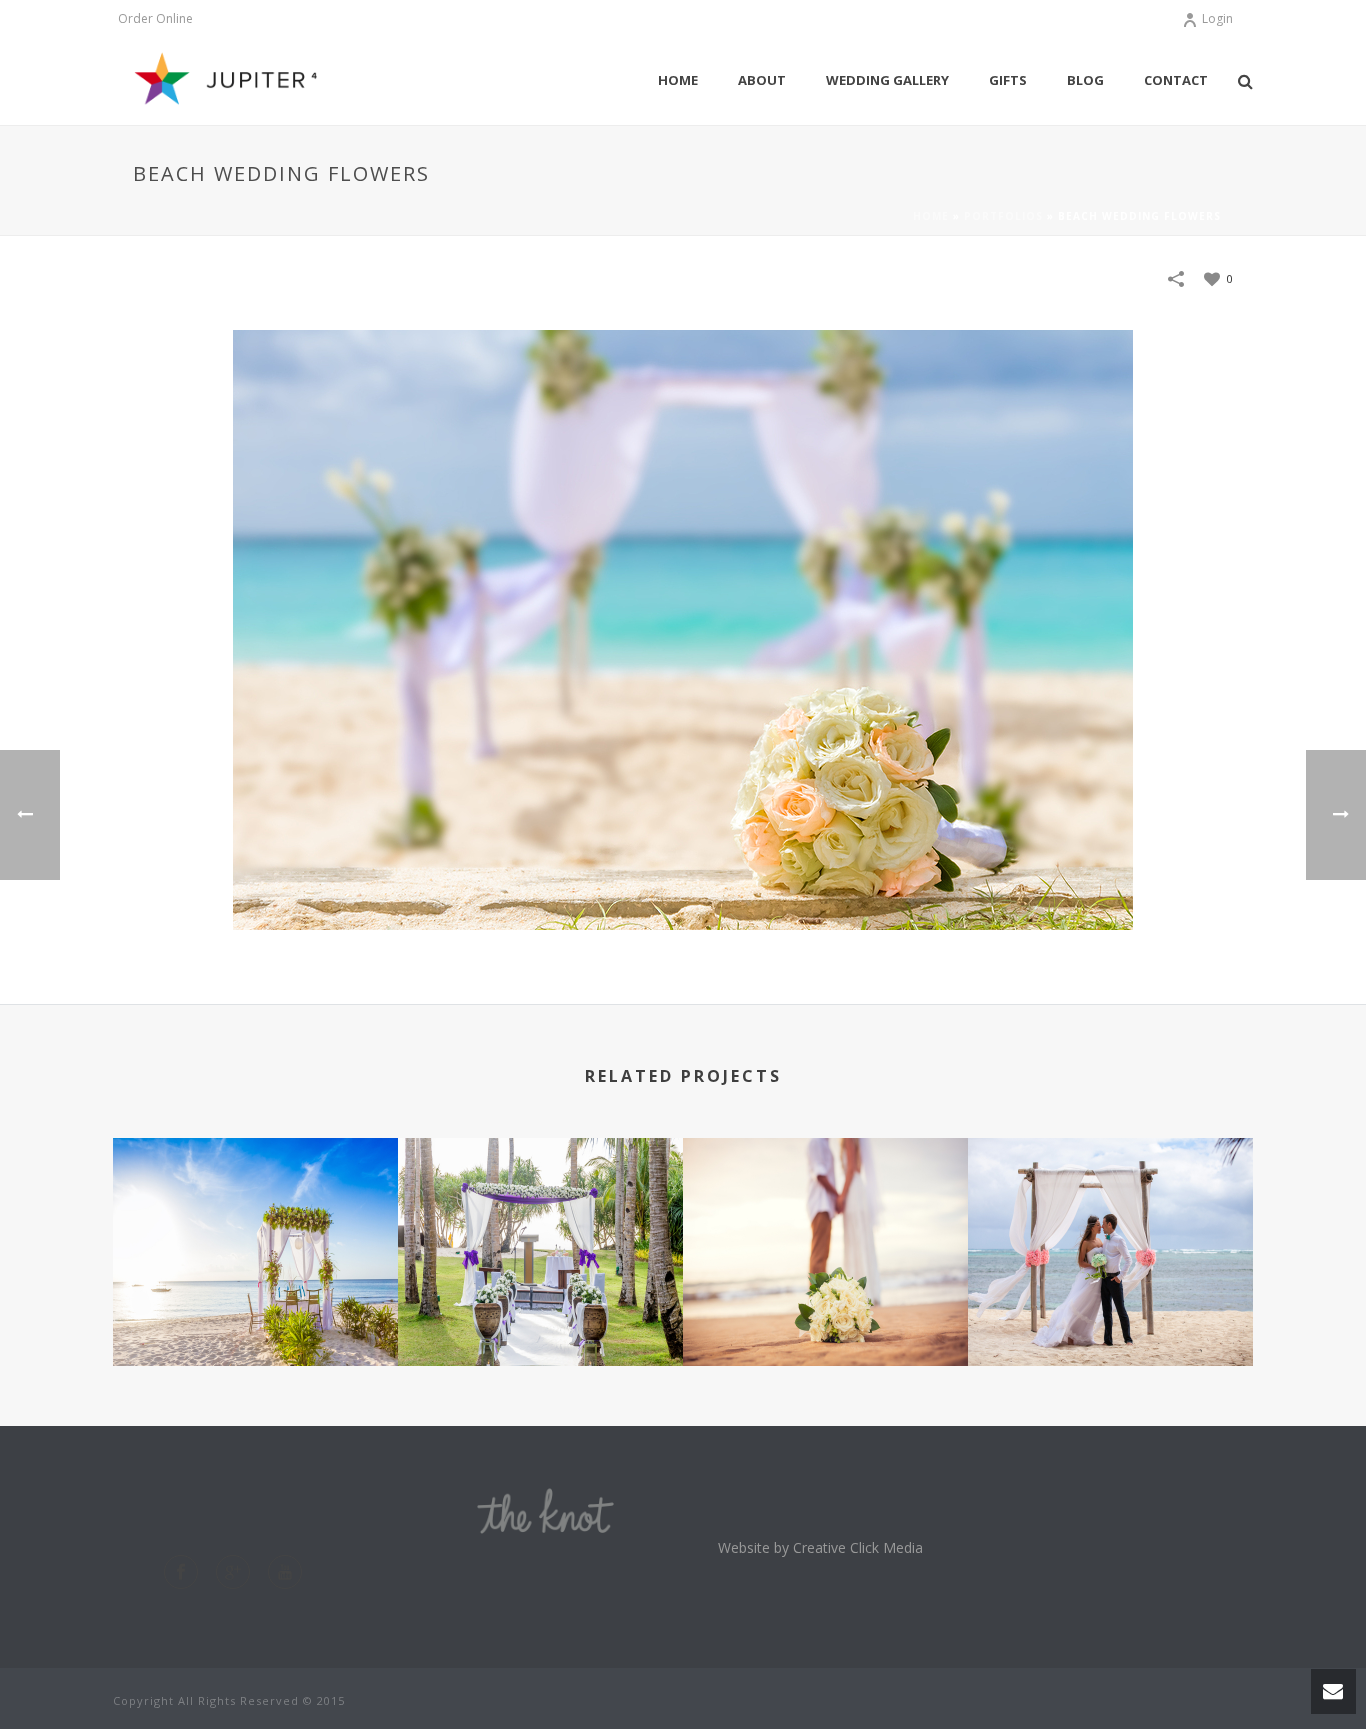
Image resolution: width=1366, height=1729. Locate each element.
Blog (1085, 80)
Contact (1176, 80)
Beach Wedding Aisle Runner (540, 1290)
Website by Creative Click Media (820, 1547)
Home (678, 80)
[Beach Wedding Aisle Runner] (540, 1224)
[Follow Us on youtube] (285, 1572)
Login (1217, 18)
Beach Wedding (255, 1312)
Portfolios (1003, 216)
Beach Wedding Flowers (1111, 1312)
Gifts (1008, 80)
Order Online (155, 19)
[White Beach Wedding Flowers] (825, 1224)
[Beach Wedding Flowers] (1110, 1224)
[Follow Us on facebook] (181, 1572)
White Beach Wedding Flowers (826, 1290)
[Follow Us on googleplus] (233, 1572)
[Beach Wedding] (255, 1224)
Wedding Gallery (887, 80)
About (762, 80)
